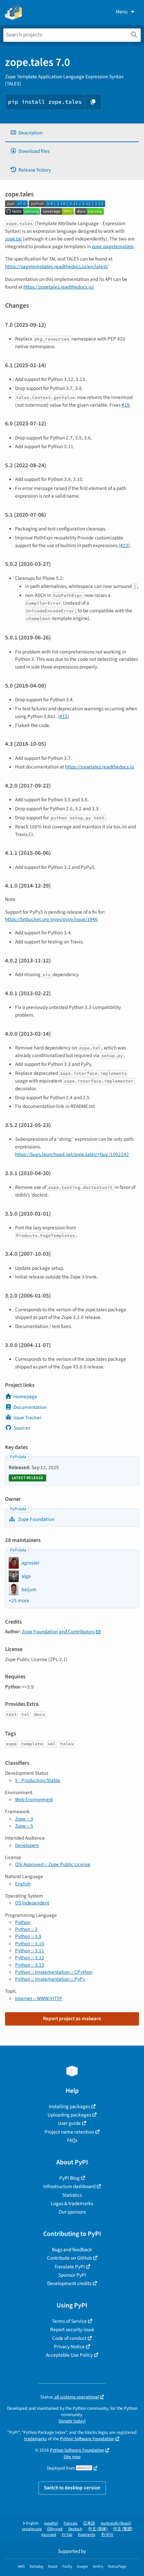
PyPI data (18, 1457)
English (23, 1884)
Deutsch (75, 2529)
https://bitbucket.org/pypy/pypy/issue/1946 (51, 919)
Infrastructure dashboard (69, 2186)
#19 (126, 405)
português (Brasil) (116, 2523)
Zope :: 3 (24, 1819)
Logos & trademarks (72, 2203)
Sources (22, 1428)
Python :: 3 (26, 1929)
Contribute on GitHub (69, 2258)
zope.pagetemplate (113, 246)
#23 (124, 545)
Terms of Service (69, 2321)
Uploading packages (69, 2115)
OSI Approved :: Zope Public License (53, 1864)
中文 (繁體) (123, 2529)
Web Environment (34, 1799)
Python (23, 1922)
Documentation (30, 1407)
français (70, 2523)
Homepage (25, 1397)
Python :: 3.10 (30, 1944)
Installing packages (69, 2106)
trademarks (35, 2439)
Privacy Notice (69, 2347)
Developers (27, 1845)
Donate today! (72, 2421)
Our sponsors (72, 2212)
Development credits (69, 2283)
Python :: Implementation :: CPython (54, 1972)
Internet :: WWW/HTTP (39, 1998)
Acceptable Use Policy (69, 2355)
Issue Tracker (27, 1418)
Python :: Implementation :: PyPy (50, 1979)
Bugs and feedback (72, 2250)
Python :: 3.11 (30, 1951)
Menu (122, 12)
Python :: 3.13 (30, 1965)
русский (49, 2535)
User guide (69, 2123)
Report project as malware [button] (72, 2019)
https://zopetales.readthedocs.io (99, 767)
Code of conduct (69, 2338)
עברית (67, 2535)
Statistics (72, 2195)
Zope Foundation (36, 1519)
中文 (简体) (98, 2529)
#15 (64, 716)
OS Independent (32, 1903)
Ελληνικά (55, 2529)
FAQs (72, 2140)
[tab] (72, 133)
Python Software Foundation (87, 2439)
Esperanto (87, 2535)
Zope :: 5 (24, 1826)
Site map (72, 2457)
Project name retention (69, 2132)
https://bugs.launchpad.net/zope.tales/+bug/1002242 (72, 1154)
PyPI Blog (69, 2178)
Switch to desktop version (72, 2488)
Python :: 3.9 (28, 1936)
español (51, 2523)
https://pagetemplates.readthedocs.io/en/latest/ (57, 267)
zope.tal (13, 239)
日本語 (89, 2523)
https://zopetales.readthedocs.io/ (59, 287)
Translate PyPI (69, 2267)
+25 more (19, 1601)
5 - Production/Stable (38, 1780)
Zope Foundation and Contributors (58, 1632)
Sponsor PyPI (72, 2275)
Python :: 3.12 (30, 1958)
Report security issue (72, 2330)
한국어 (107, 2535)
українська (32, 2529)
